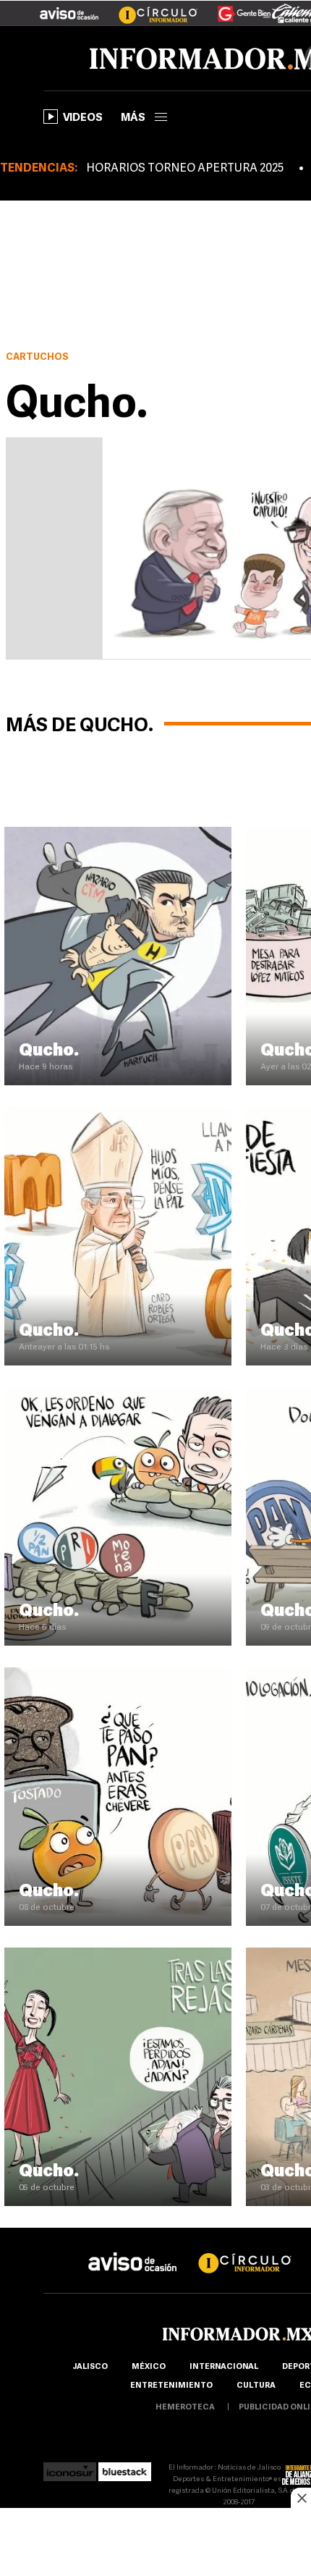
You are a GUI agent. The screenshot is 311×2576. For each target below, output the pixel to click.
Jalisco (90, 2367)
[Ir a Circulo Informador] (149, 8)
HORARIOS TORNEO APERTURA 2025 (185, 169)
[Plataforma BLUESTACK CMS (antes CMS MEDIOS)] (125, 2468)
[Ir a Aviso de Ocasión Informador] (69, 8)
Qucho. (49, 1051)
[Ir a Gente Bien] (235, 8)
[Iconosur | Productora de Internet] (70, 2468)
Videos (83, 118)
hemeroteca (185, 2408)
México (149, 2367)
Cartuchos (37, 357)
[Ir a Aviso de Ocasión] (133, 2251)
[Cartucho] (118, 833)
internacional (224, 2367)
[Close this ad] (301, 2498)
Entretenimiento (171, 2386)
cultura (256, 2386)
